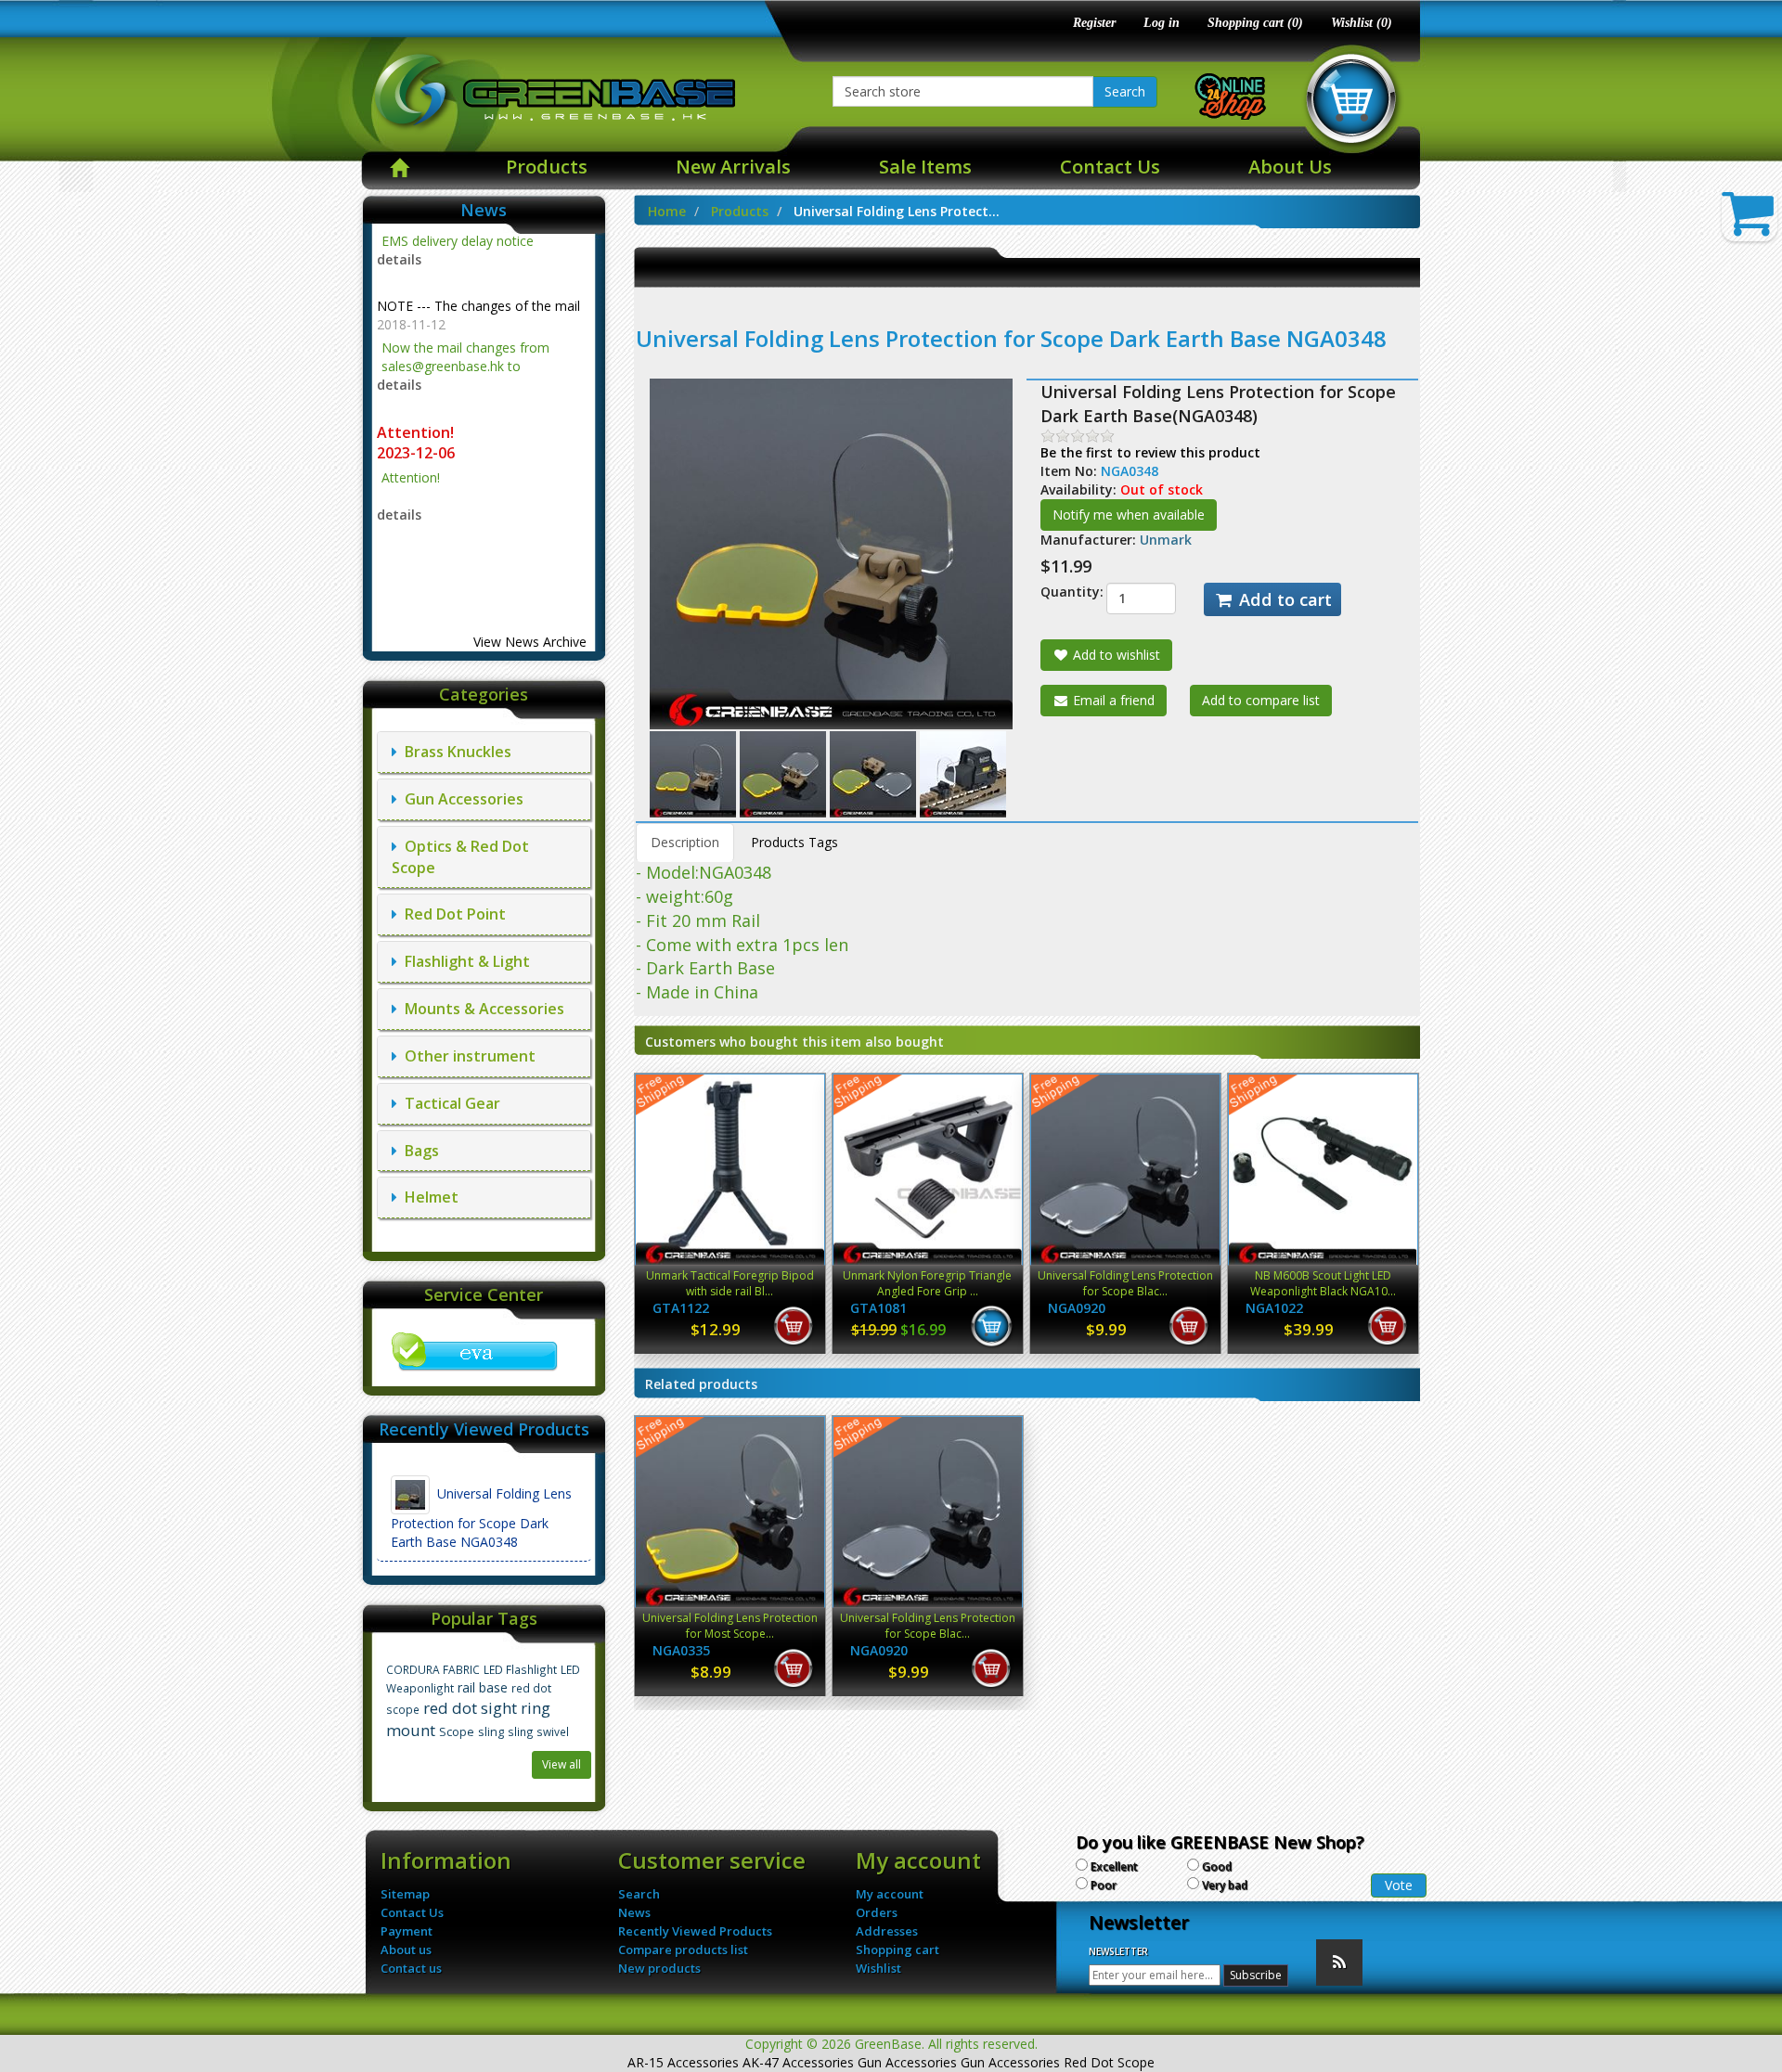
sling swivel (538, 1731)
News (634, 1912)
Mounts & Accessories (481, 1009)
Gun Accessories (460, 799)
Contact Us (1110, 167)
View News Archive (530, 642)
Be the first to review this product (1150, 452)
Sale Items (925, 167)
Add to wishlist (1115, 655)
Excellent (1114, 1866)
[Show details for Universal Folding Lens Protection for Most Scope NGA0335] (730, 1512)
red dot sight (470, 1708)
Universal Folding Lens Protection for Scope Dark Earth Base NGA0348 (481, 1518)
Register (1094, 23)
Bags (418, 1151)
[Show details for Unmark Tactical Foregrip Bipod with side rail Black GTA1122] (730, 1170)
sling (491, 1732)
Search (1125, 91)
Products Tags (794, 842)
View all (562, 1764)
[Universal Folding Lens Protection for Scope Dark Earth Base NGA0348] (695, 773)
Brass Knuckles (454, 752)
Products (547, 167)
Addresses (887, 1931)
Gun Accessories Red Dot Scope (1058, 2062)
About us (406, 1950)
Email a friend (1112, 700)
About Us (1290, 167)
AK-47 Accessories (798, 2062)
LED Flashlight (520, 1669)
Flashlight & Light (464, 961)
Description (685, 842)
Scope (457, 1732)
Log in (1162, 23)
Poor (1104, 1885)
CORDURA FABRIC (433, 1669)
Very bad (1225, 1885)
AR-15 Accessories (683, 2062)
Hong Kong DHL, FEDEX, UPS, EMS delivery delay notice (483, 521)
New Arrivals (733, 167)
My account (890, 1894)
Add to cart (1283, 599)
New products (659, 1968)
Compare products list (683, 1950)
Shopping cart (897, 1950)
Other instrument (466, 1056)
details (399, 335)
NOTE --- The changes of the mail (478, 256)
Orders (877, 1912)
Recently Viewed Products (695, 1931)
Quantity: (1059, 592)
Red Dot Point (452, 914)
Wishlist (878, 1968)
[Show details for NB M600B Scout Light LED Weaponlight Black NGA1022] (1323, 1170)
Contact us (411, 1968)
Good (1217, 1866)
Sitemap (405, 1894)
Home (667, 211)
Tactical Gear (449, 1103)
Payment (407, 1931)
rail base (483, 1687)
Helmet (428, 1197)
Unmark (1166, 540)
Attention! (417, 382)
